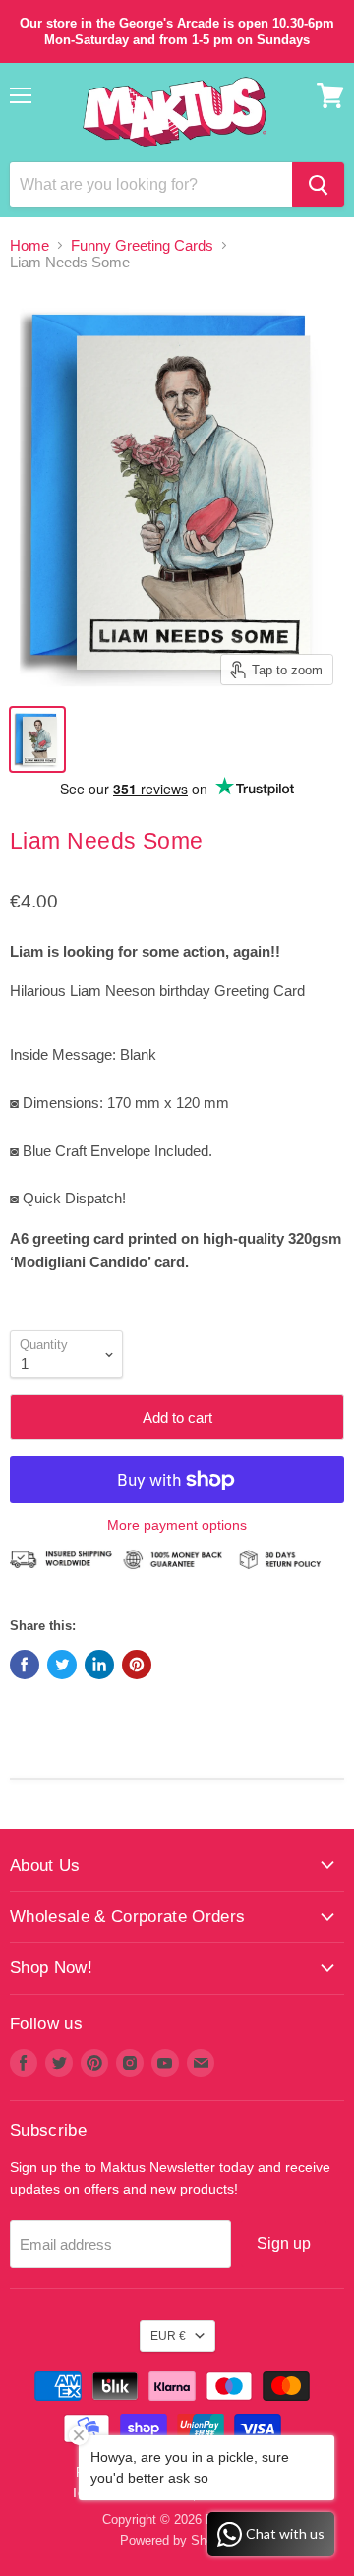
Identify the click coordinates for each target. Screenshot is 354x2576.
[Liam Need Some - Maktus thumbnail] (37, 739)
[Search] (318, 185)
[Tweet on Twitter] (62, 1665)
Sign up (284, 2243)
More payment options (177, 1525)
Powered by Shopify (177, 2540)
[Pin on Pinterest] (137, 1665)
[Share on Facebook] (25, 1665)
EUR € (168, 2336)
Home (29, 245)
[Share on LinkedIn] (99, 1665)
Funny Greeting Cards (142, 245)
